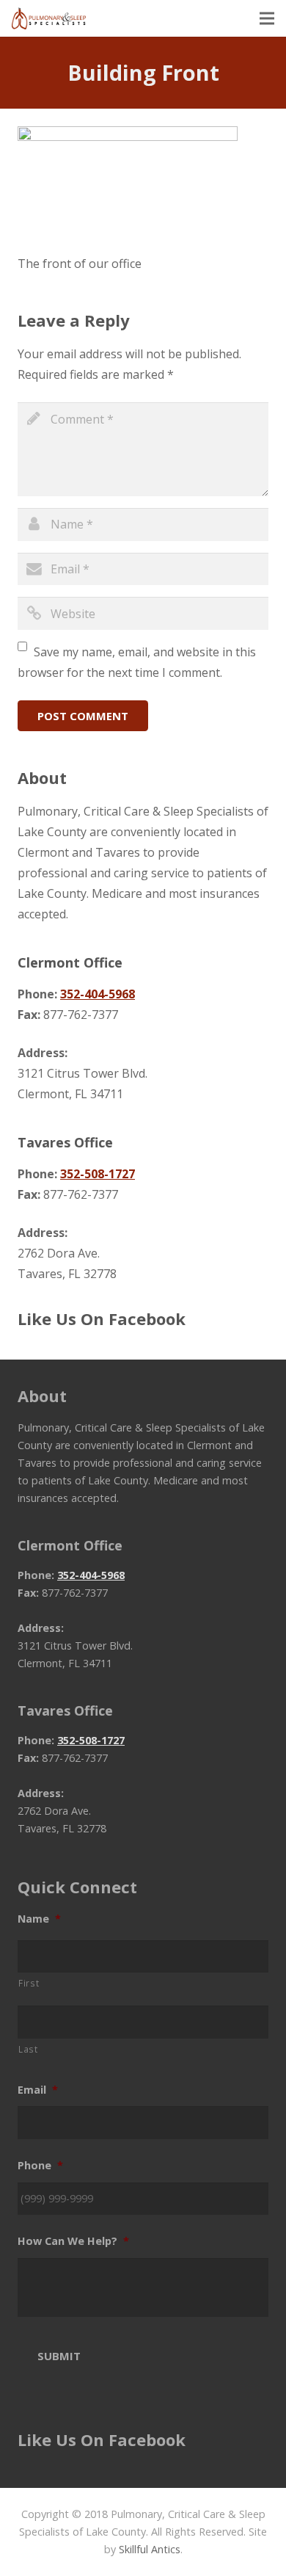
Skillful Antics (150, 2549)
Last (28, 2049)
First (29, 1983)
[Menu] (267, 18)
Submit (59, 2356)
